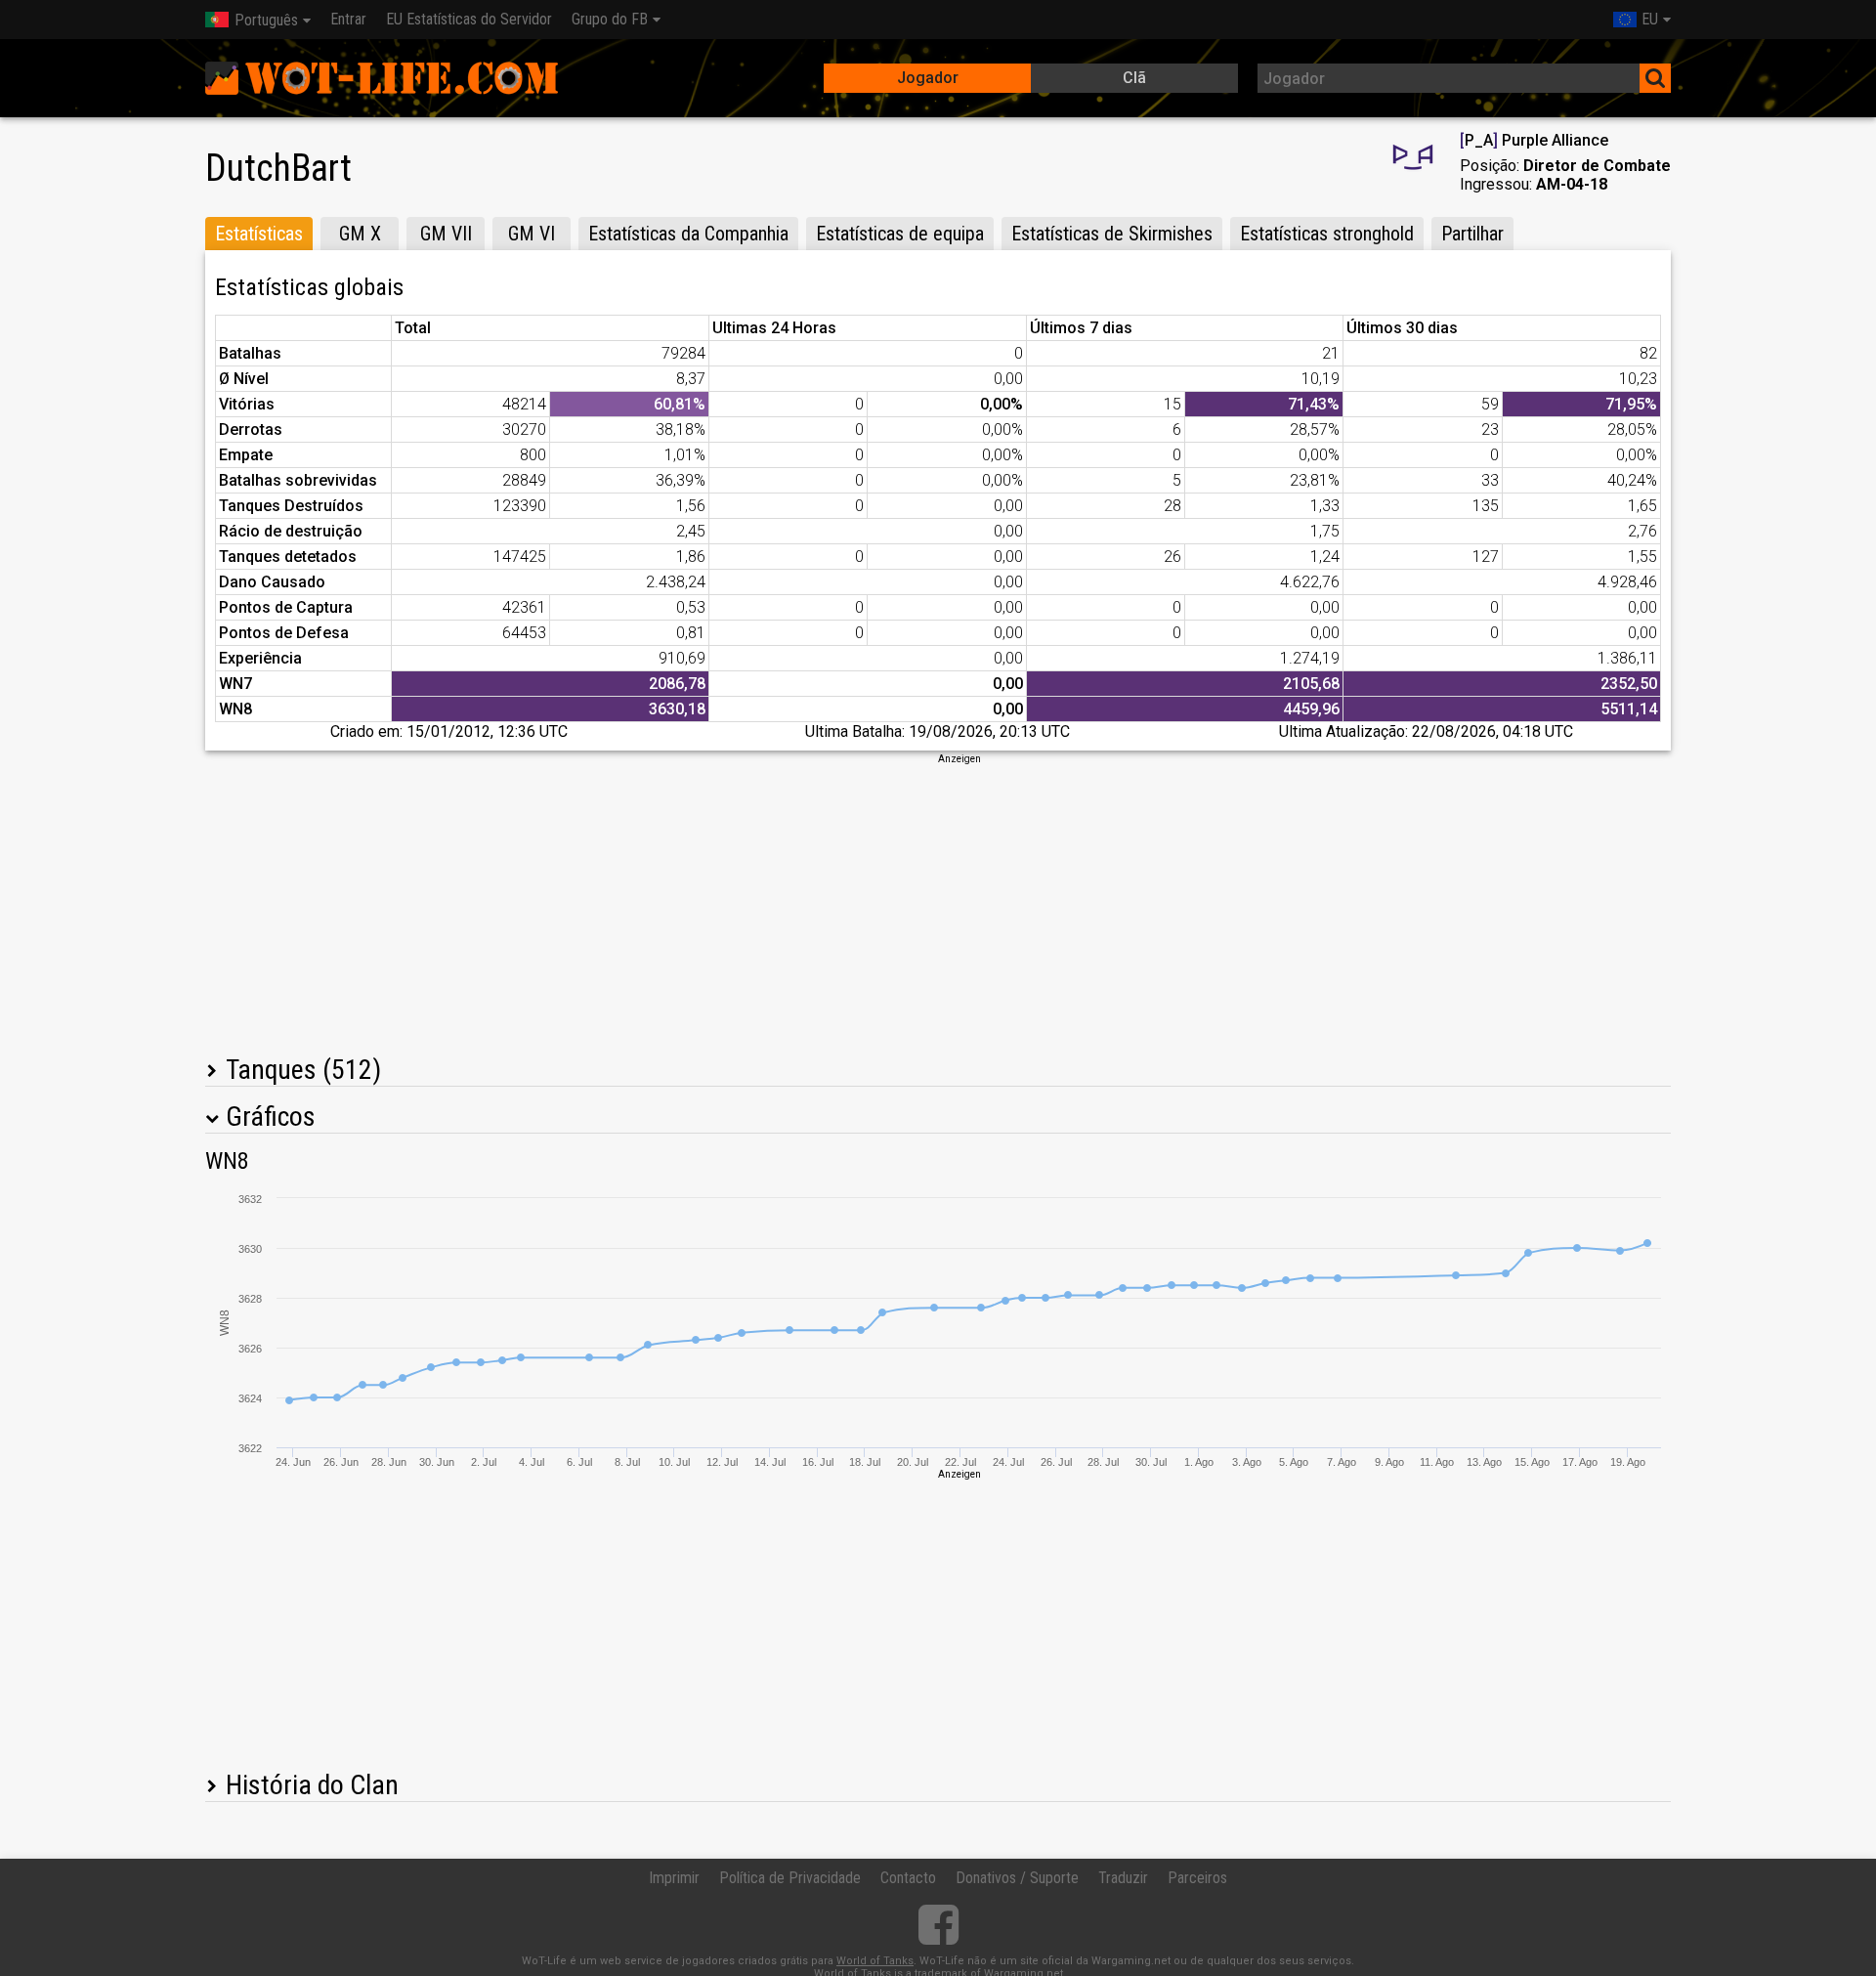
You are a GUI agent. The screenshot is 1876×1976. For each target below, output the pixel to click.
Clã (1134, 78)
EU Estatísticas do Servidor (469, 19)
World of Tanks (875, 1961)
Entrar (348, 19)
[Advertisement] (938, 903)
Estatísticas (259, 234)
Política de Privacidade (790, 1878)
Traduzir (1123, 1878)
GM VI (532, 234)
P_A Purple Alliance (1534, 140)
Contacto (908, 1878)
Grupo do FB (610, 19)
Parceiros (1197, 1878)
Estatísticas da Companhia (688, 234)
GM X (360, 234)
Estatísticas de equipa (900, 234)
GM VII (446, 234)
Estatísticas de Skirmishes (1112, 234)
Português (266, 20)
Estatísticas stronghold (1327, 234)
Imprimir (674, 1878)
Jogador (928, 78)
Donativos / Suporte (1017, 1878)
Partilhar (1472, 234)
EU (1650, 19)
